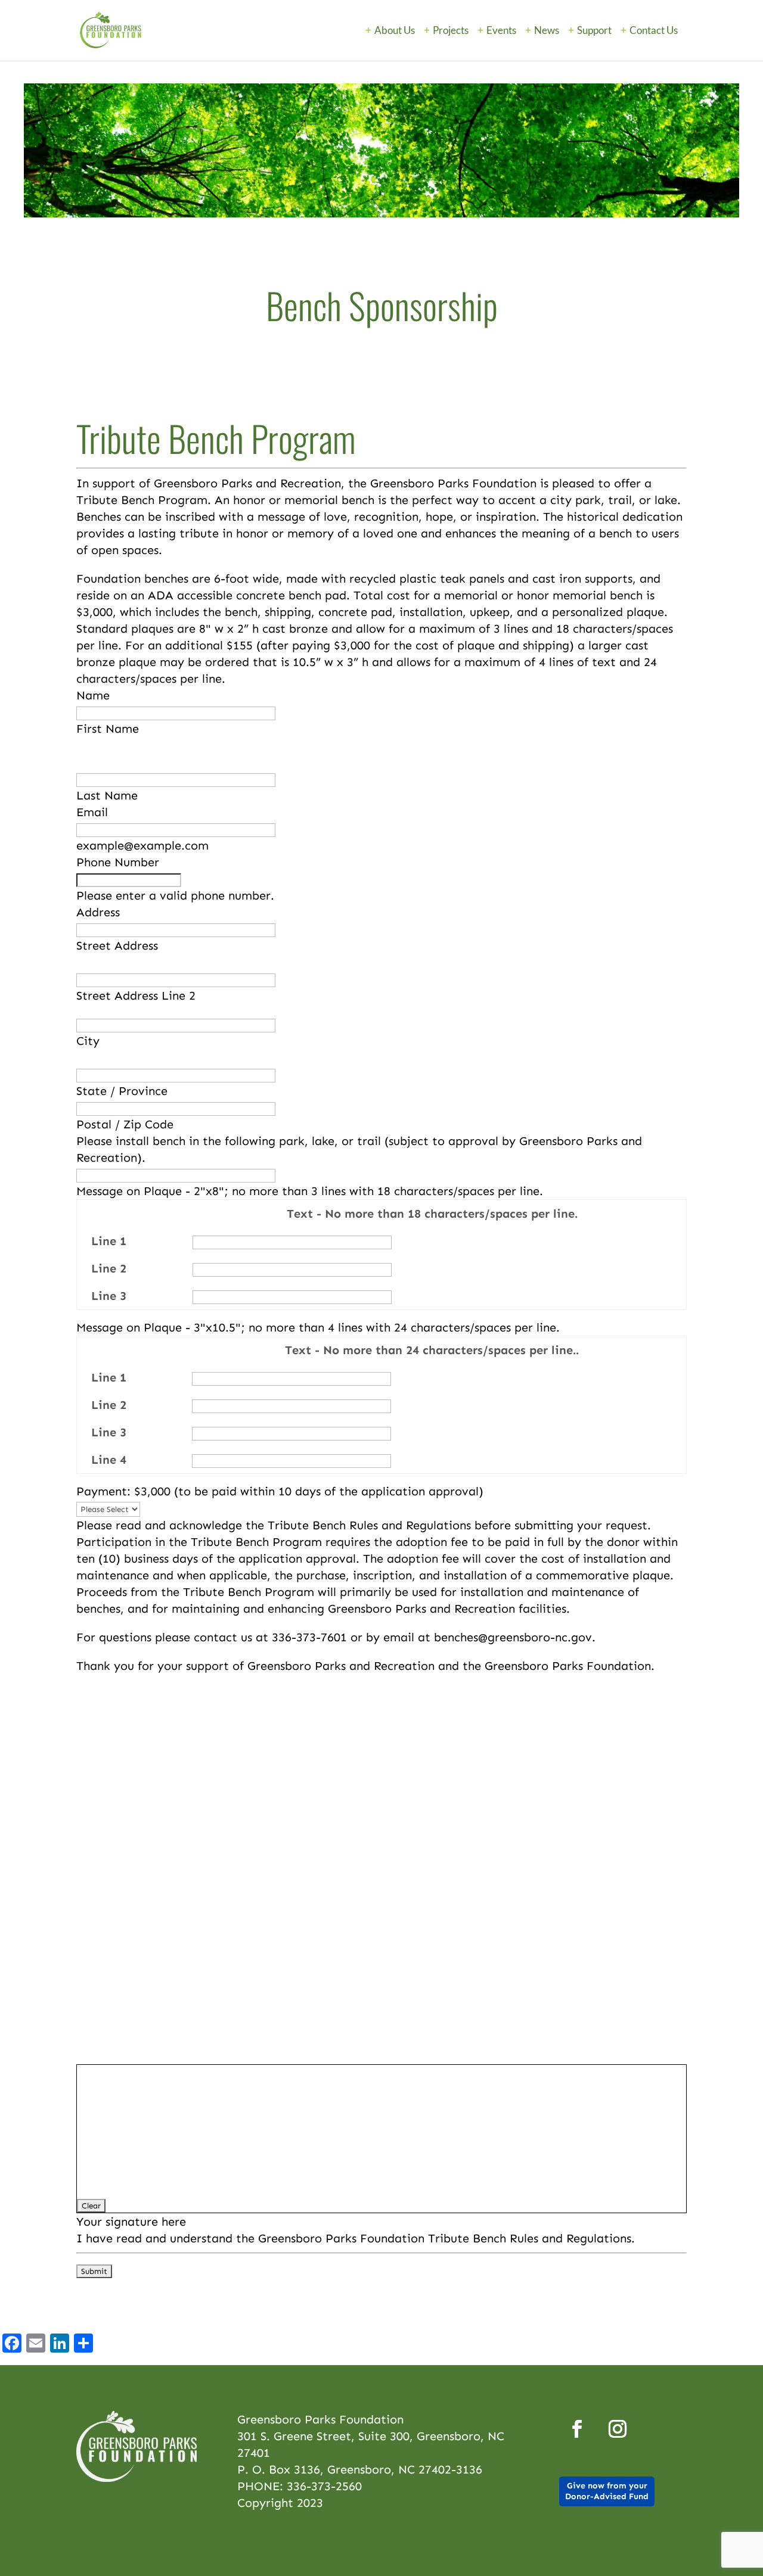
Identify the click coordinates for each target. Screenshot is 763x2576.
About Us (395, 31)
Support (594, 31)
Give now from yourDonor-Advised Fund (607, 2491)
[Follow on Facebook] (577, 2429)
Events (501, 31)
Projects (451, 31)
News (547, 31)
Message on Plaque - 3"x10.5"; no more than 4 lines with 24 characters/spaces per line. (318, 1327)
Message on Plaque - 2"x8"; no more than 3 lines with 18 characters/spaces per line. (310, 1191)
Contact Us (654, 31)
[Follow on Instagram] (618, 2429)
